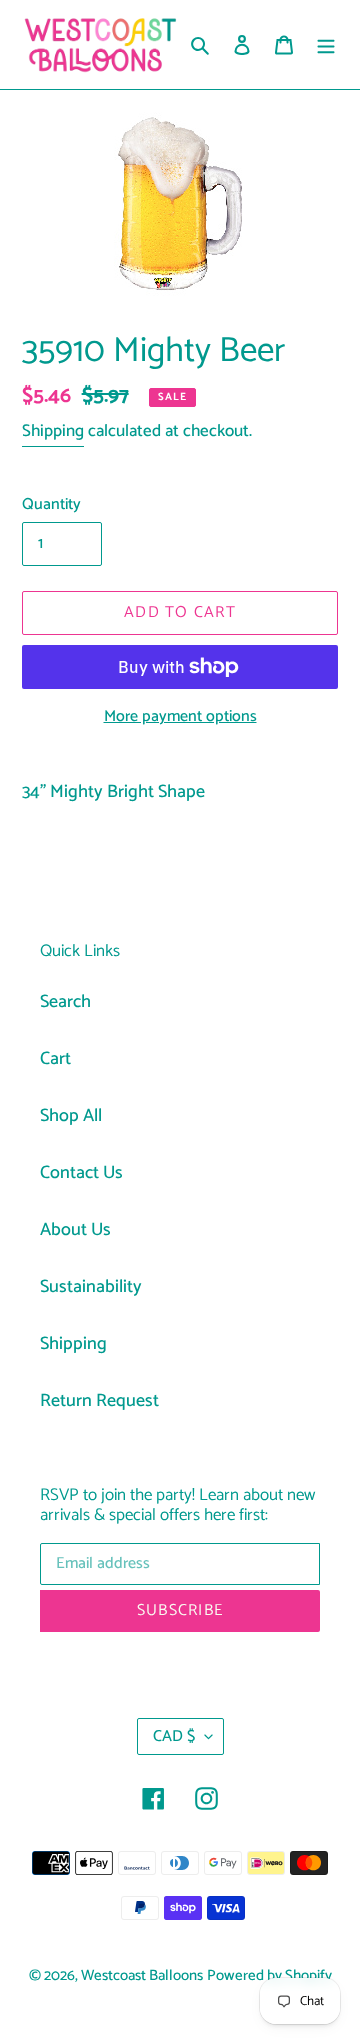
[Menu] (326, 44)
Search (65, 1002)
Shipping (53, 431)
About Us (75, 1230)
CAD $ (174, 1736)
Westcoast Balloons (142, 1976)
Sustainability (91, 1287)
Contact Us (81, 1173)
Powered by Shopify (269, 1976)
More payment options (180, 717)
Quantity (51, 505)
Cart (55, 1059)
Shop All (71, 1116)
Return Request (99, 1401)
